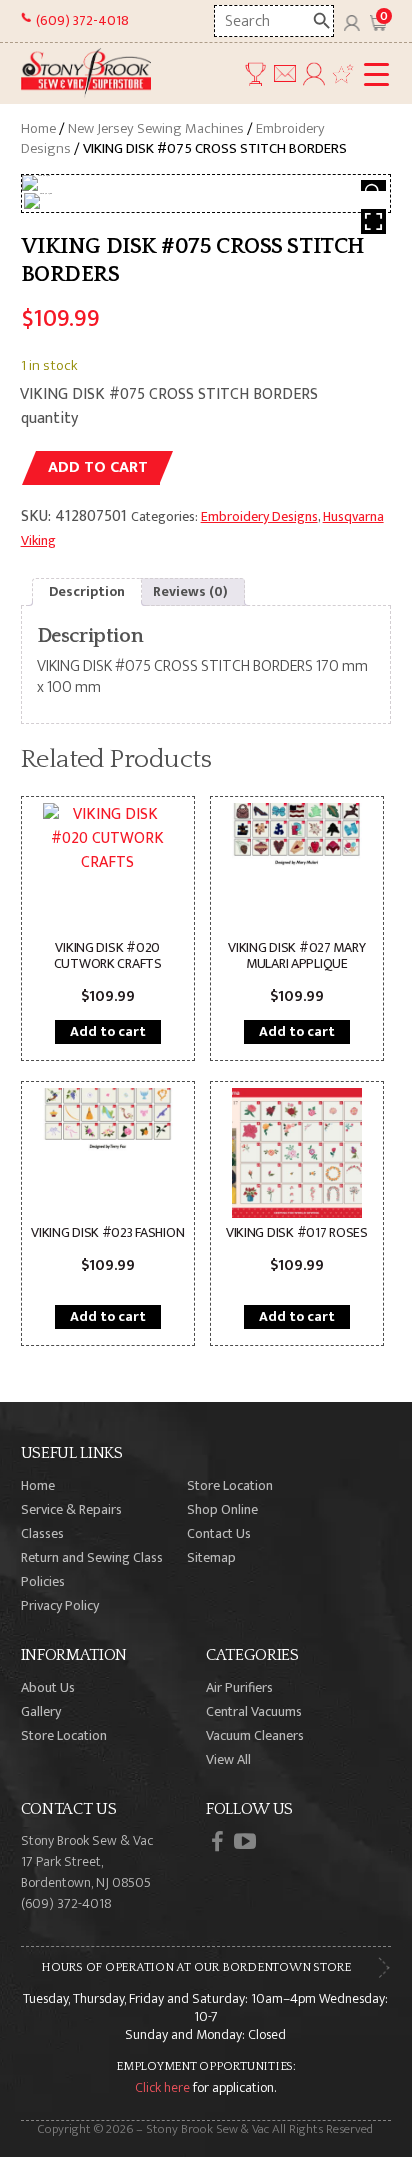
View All (228, 1759)
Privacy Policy (60, 1605)
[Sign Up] (314, 73)
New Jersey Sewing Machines (156, 128)
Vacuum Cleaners (255, 1735)
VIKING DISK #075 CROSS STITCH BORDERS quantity (169, 406)
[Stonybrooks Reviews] (343, 73)
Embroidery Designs (259, 516)
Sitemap (211, 1557)
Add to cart (98, 467)
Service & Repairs (71, 1509)
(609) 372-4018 (82, 20)
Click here (162, 2087)
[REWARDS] (255, 73)
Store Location (230, 1485)
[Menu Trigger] (376, 75)
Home (38, 128)
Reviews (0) (190, 591)
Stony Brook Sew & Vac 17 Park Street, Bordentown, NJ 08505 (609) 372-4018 (87, 1872)
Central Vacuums (254, 1711)
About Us (48, 1687)
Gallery (41, 1711)
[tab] (87, 592)
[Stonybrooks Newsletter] (285, 73)
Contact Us (219, 1533)
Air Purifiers (239, 1687)
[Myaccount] (352, 21)
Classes (42, 1533)
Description (87, 591)
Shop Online (222, 1509)
